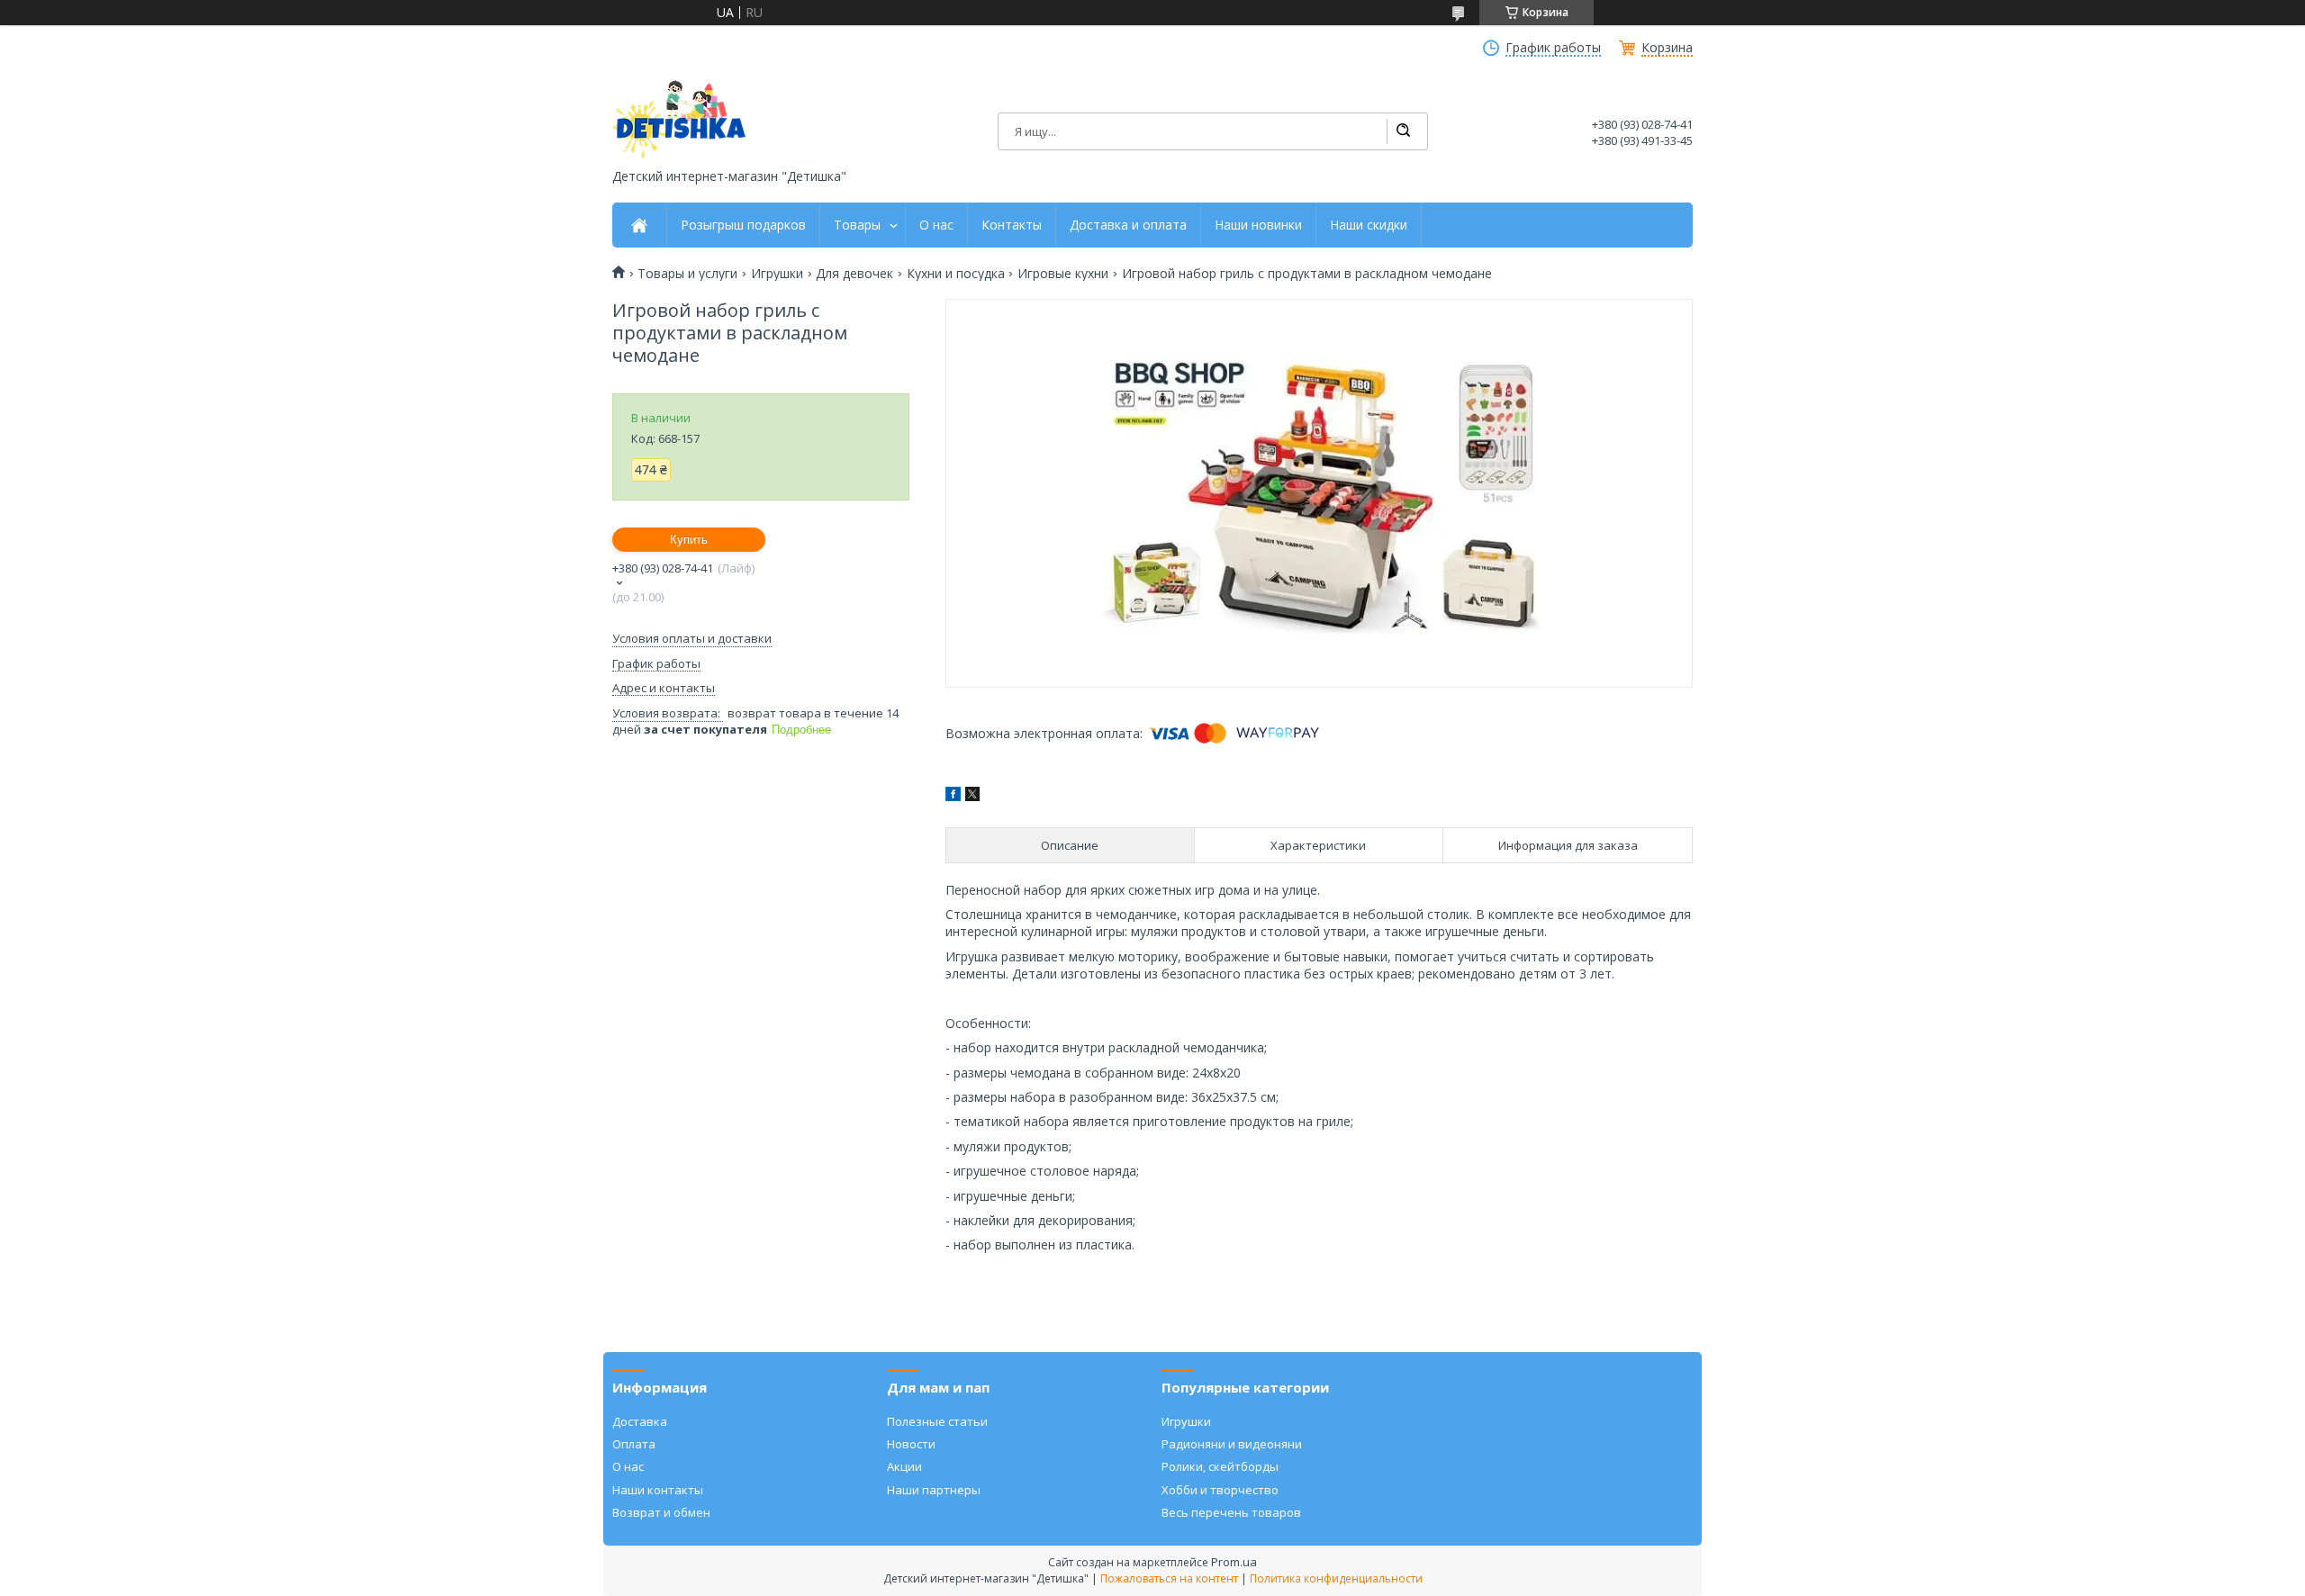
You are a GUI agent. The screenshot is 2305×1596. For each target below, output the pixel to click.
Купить (689, 540)
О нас (936, 225)
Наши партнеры (934, 1490)
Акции (904, 1466)
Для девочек (854, 274)
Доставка (640, 1421)
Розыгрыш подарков (743, 225)
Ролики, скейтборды (1220, 1466)
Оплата (634, 1444)
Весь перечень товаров (1231, 1512)
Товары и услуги (687, 274)
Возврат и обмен (661, 1512)
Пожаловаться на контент (1169, 1578)
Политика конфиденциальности (1336, 1578)
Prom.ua (1234, 1562)
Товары (857, 225)
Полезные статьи (937, 1421)
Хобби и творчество (1220, 1490)
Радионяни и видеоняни (1232, 1444)
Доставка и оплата (1128, 225)
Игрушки (777, 274)
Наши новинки (1258, 225)
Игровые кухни (1063, 274)
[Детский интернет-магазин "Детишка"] (680, 119)
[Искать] (1403, 131)
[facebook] (953, 796)
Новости (911, 1444)
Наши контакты (658, 1490)
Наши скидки (1369, 225)
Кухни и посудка (956, 274)
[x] (972, 796)
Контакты (1012, 225)
